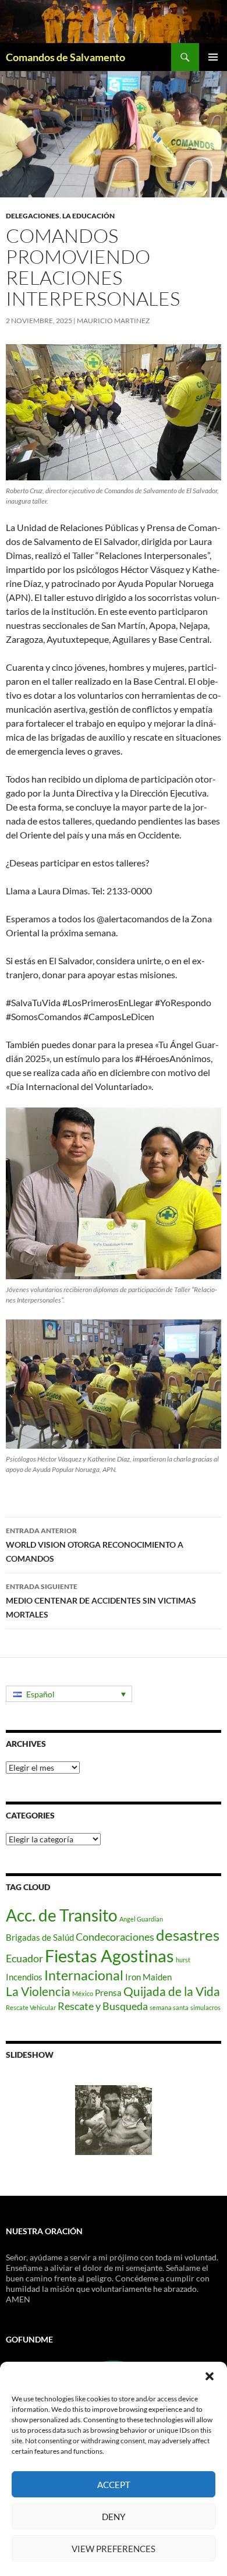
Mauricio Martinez (113, 321)
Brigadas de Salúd (40, 1937)
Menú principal (213, 57)
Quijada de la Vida (172, 1991)
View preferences (114, 2549)
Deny (114, 2517)
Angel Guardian (141, 1919)
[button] (210, 2376)
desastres (188, 1935)
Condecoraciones (115, 1937)
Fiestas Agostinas (109, 1956)
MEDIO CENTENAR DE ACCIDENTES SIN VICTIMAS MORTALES (101, 1601)
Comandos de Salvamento (65, 57)
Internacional (84, 1975)
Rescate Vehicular (31, 2007)
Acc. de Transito (62, 1915)
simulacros (205, 2007)
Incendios (24, 1977)
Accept (114, 2485)
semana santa (169, 2007)
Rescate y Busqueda (103, 2006)
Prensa (108, 1993)
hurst (183, 1960)
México (83, 1993)
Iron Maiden (148, 1977)
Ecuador (24, 1958)
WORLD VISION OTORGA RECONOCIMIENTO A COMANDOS (95, 1545)
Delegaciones (33, 216)
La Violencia (38, 1991)
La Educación (88, 216)
